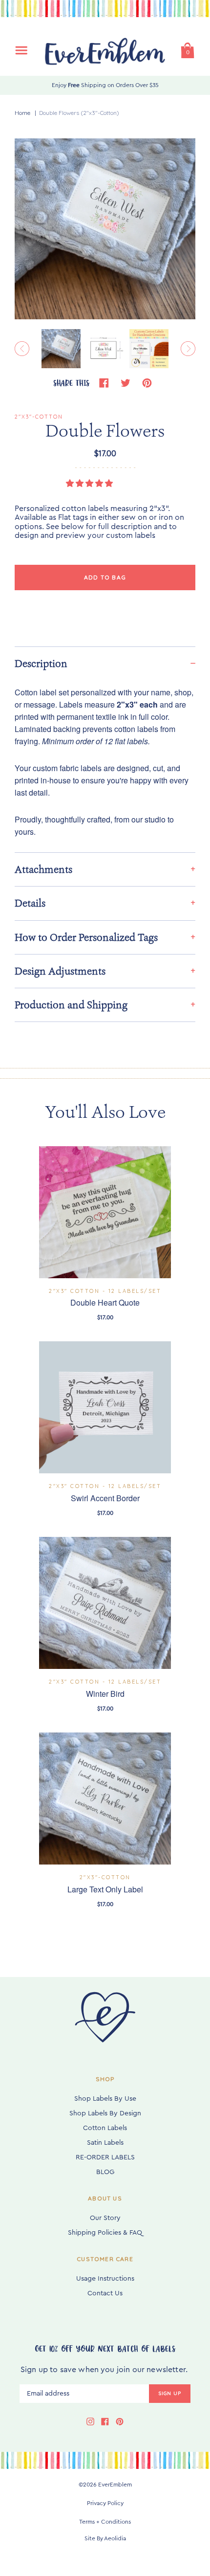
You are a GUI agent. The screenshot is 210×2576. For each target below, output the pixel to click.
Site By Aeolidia (105, 2538)
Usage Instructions (105, 2279)
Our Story (105, 2218)
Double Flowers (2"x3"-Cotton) (79, 113)
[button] (90, 484)
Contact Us (105, 2293)
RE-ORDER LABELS (105, 2157)
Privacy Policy (105, 2503)
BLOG (105, 2172)
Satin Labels (105, 2143)
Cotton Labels (105, 2128)
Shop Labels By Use (105, 2099)
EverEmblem (115, 2485)
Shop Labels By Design (105, 2113)
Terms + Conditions (105, 2522)
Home (22, 113)
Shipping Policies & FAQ (105, 2233)
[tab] (105, 663)
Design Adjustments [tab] (60, 971)
